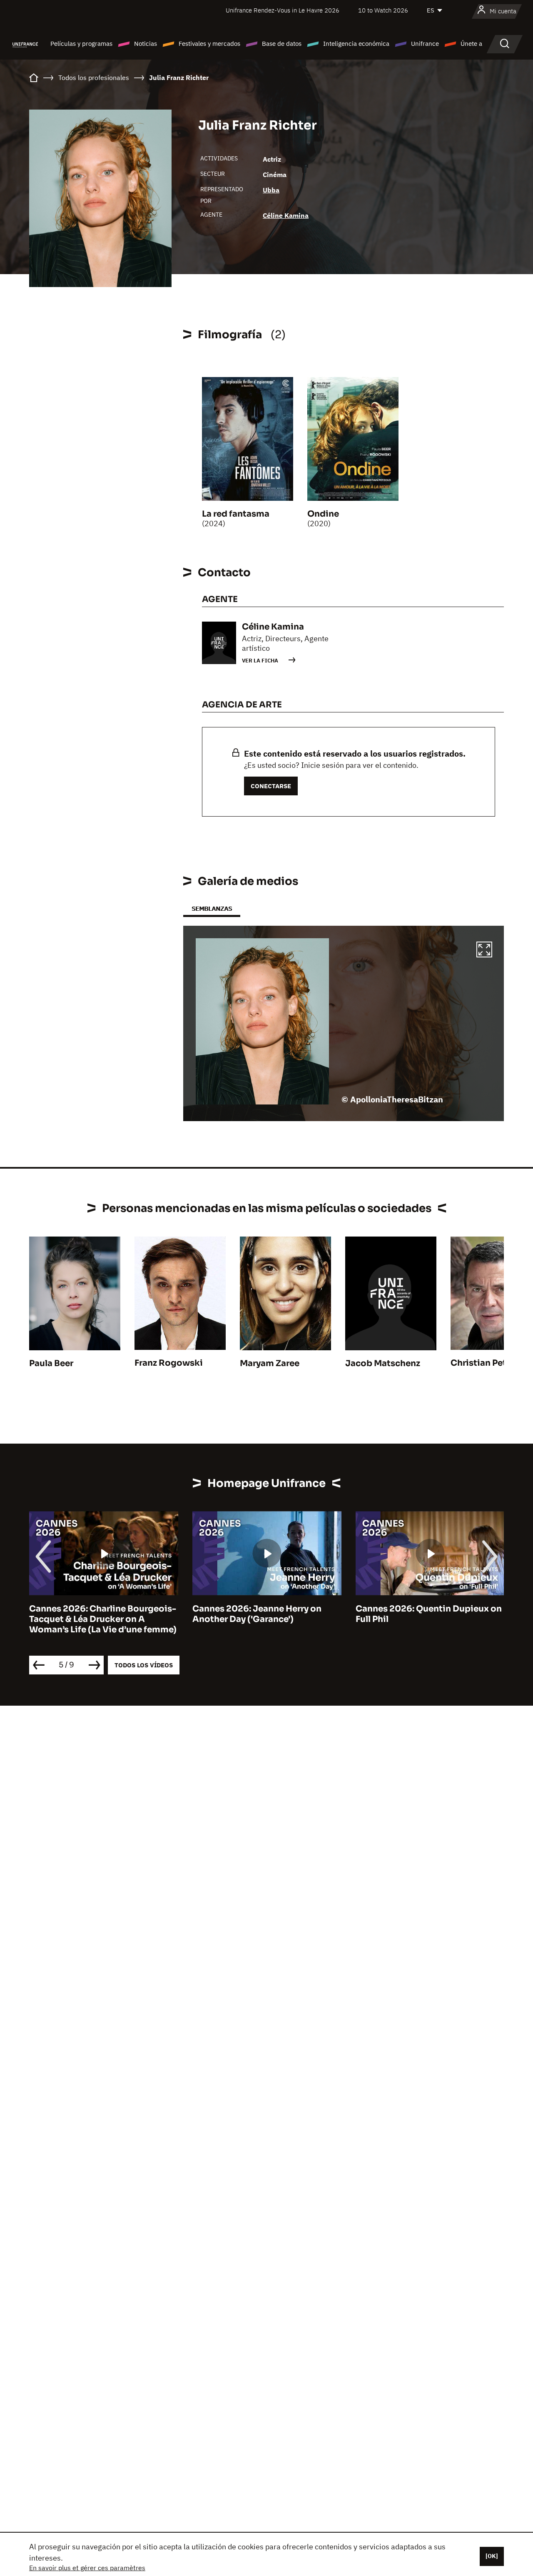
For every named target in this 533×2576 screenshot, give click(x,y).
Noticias (146, 44)
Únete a (471, 44)
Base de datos (282, 44)
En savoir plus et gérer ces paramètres (87, 2568)
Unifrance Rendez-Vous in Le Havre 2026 (283, 10)
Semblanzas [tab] (212, 908)
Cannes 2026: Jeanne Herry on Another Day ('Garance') (94, 1614)
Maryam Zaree (270, 1363)
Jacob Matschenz (383, 1363)
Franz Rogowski (169, 1363)
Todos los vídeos (144, 1665)
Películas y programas (81, 44)
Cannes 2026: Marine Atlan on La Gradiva (425, 1614)
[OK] (492, 2556)
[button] (484, 951)
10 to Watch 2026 (383, 10)
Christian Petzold (488, 1363)
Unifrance (425, 44)
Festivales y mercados (209, 44)
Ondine (323, 514)
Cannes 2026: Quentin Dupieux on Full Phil (265, 1614)
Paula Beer (51, 1363)
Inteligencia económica (356, 44)
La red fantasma (236, 514)
